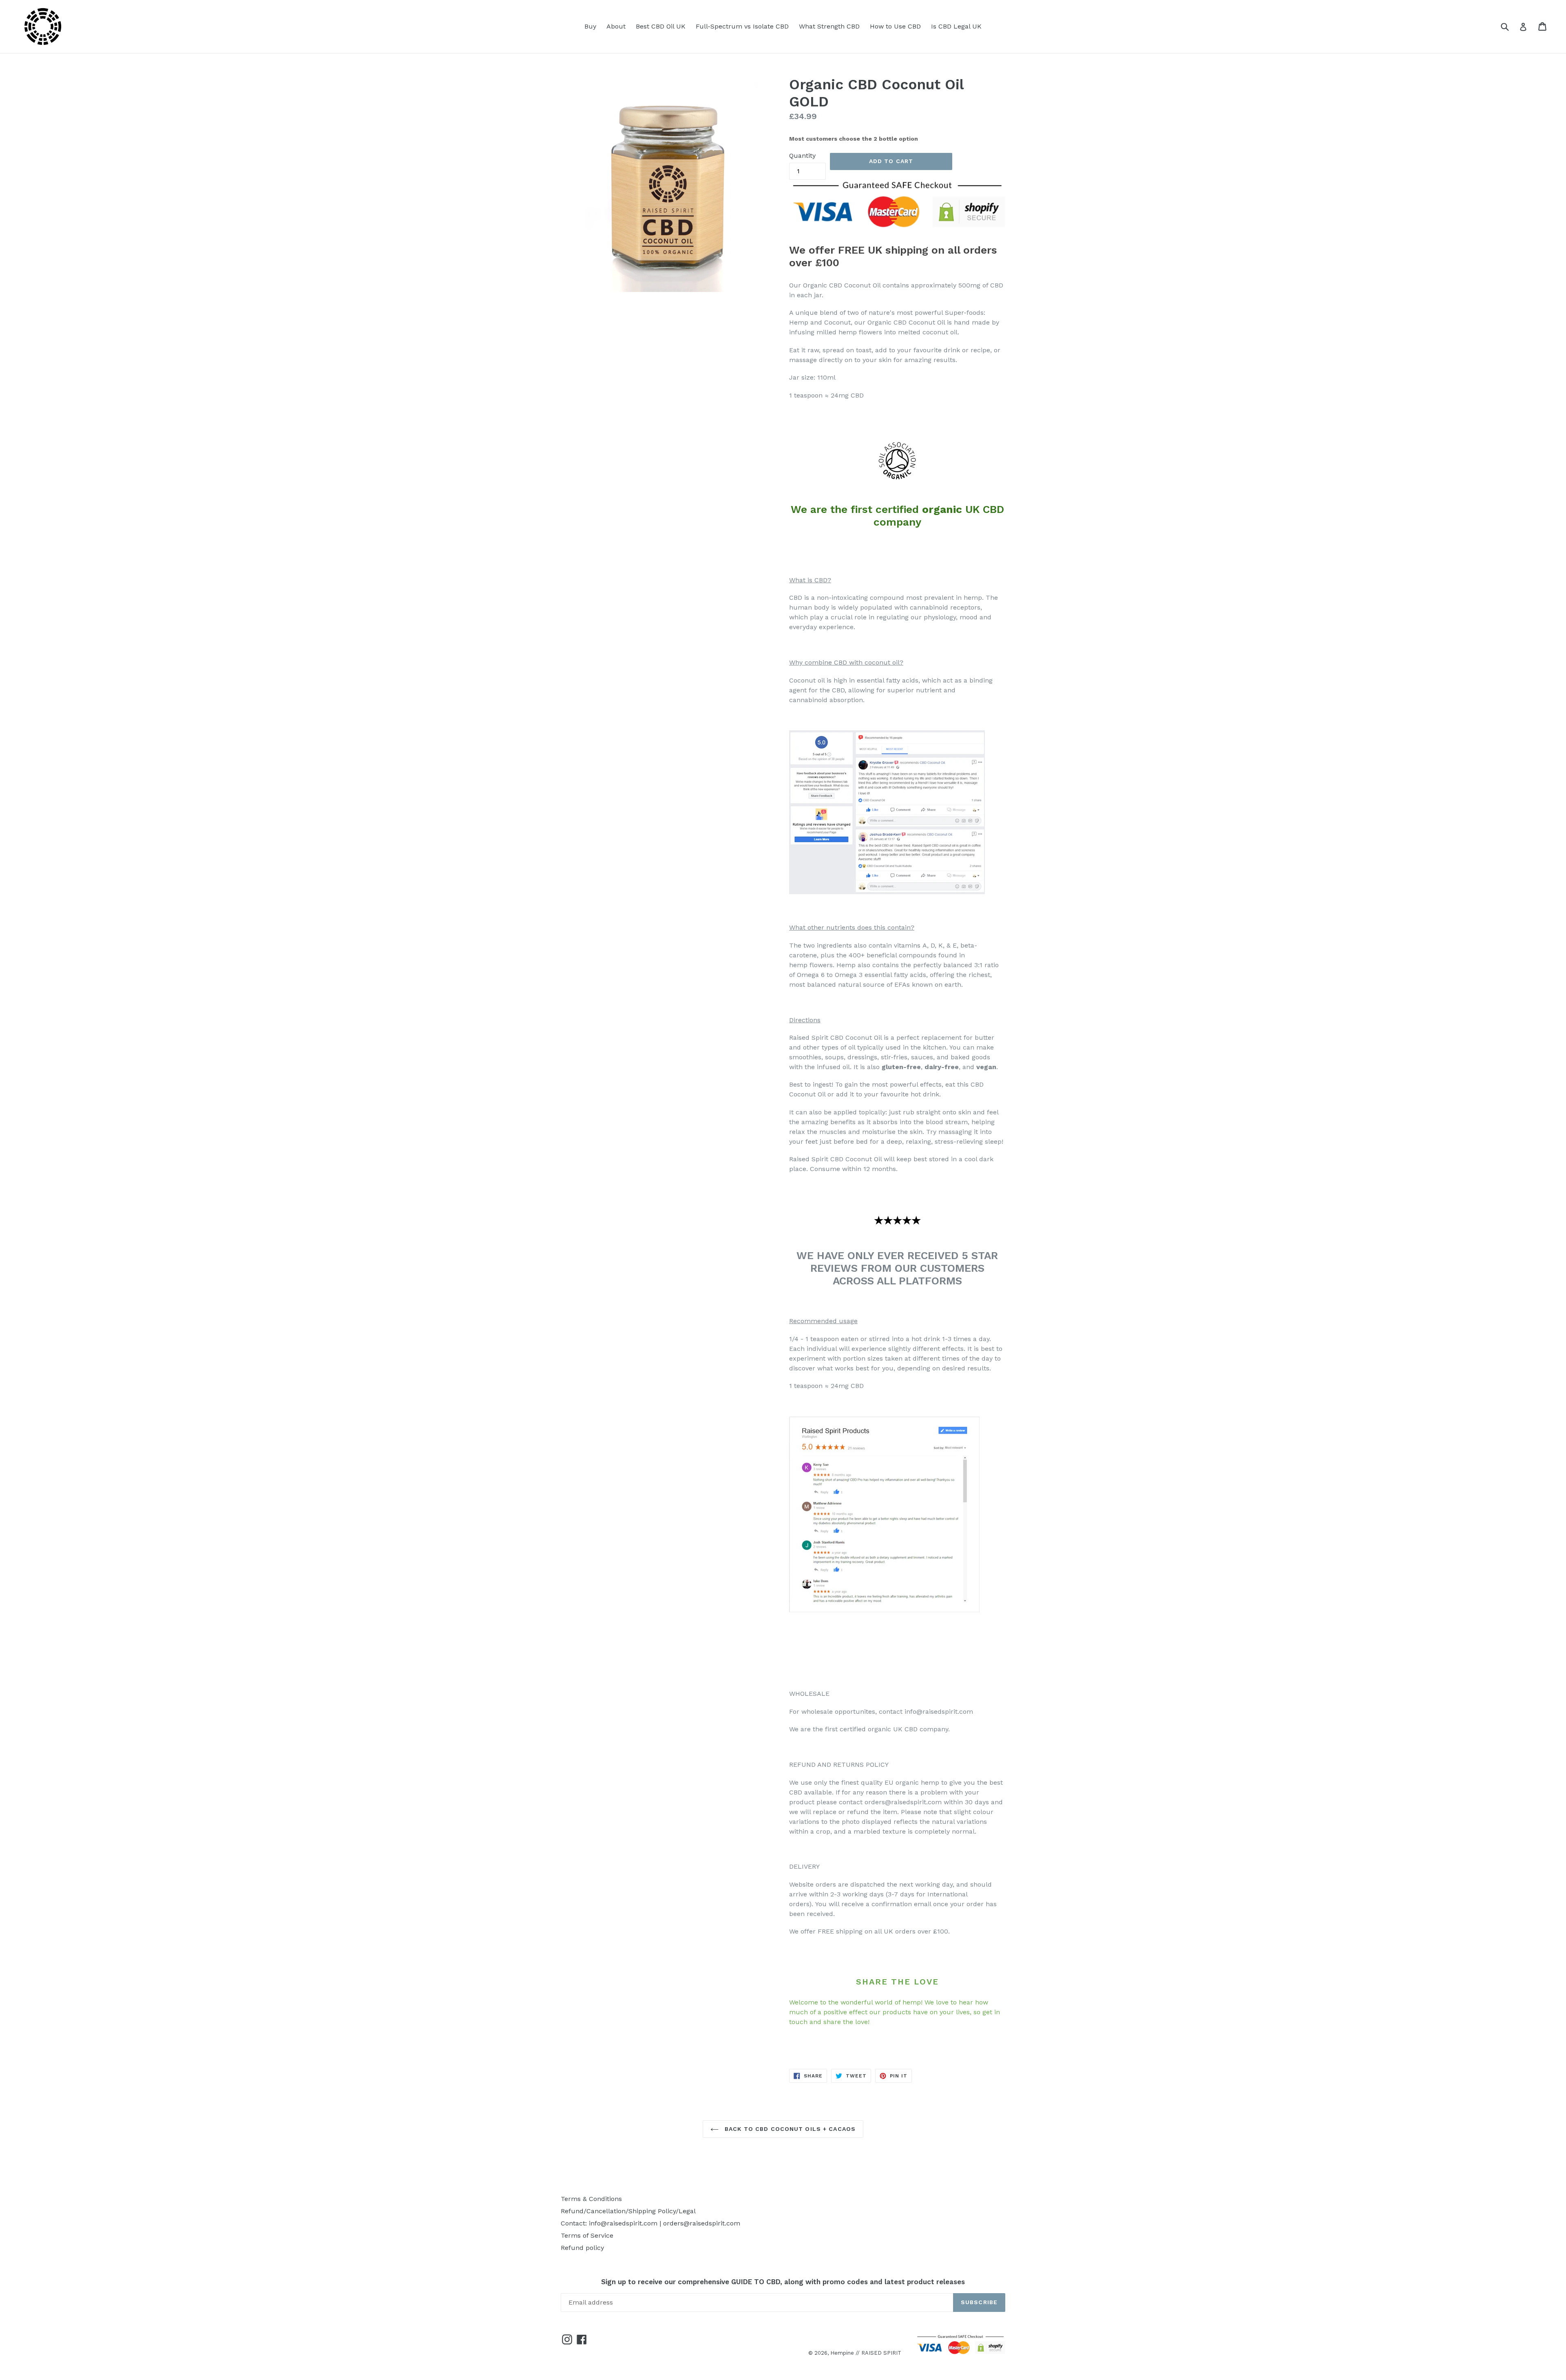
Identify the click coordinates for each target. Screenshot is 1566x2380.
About (616, 26)
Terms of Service (587, 2235)
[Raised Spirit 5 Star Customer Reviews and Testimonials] (887, 892)
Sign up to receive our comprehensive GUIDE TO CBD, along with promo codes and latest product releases (783, 2282)
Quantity (802, 156)
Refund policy (582, 2248)
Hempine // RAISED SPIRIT (866, 2353)
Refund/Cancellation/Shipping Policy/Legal (628, 2211)
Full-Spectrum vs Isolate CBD (742, 26)
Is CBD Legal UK (956, 26)
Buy (590, 26)
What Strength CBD (829, 26)
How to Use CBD (895, 26)
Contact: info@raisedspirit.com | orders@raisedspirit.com (650, 2223)
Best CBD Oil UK (661, 26)
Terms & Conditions (591, 2199)
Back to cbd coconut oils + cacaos (789, 2129)
